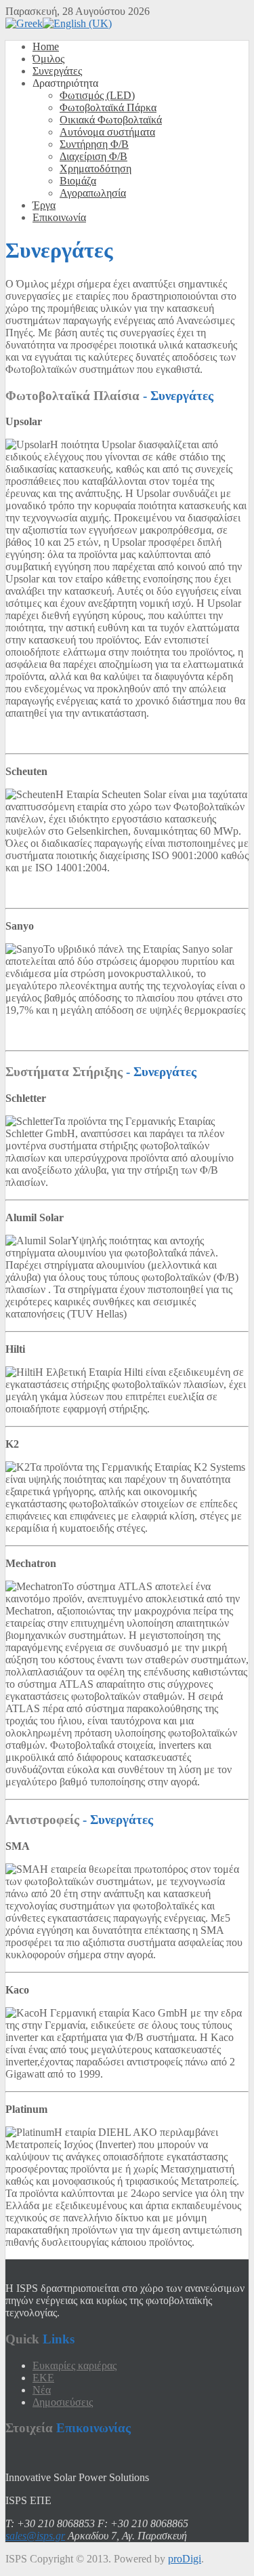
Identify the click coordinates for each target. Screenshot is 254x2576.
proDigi (185, 2559)
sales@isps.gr (35, 2536)
